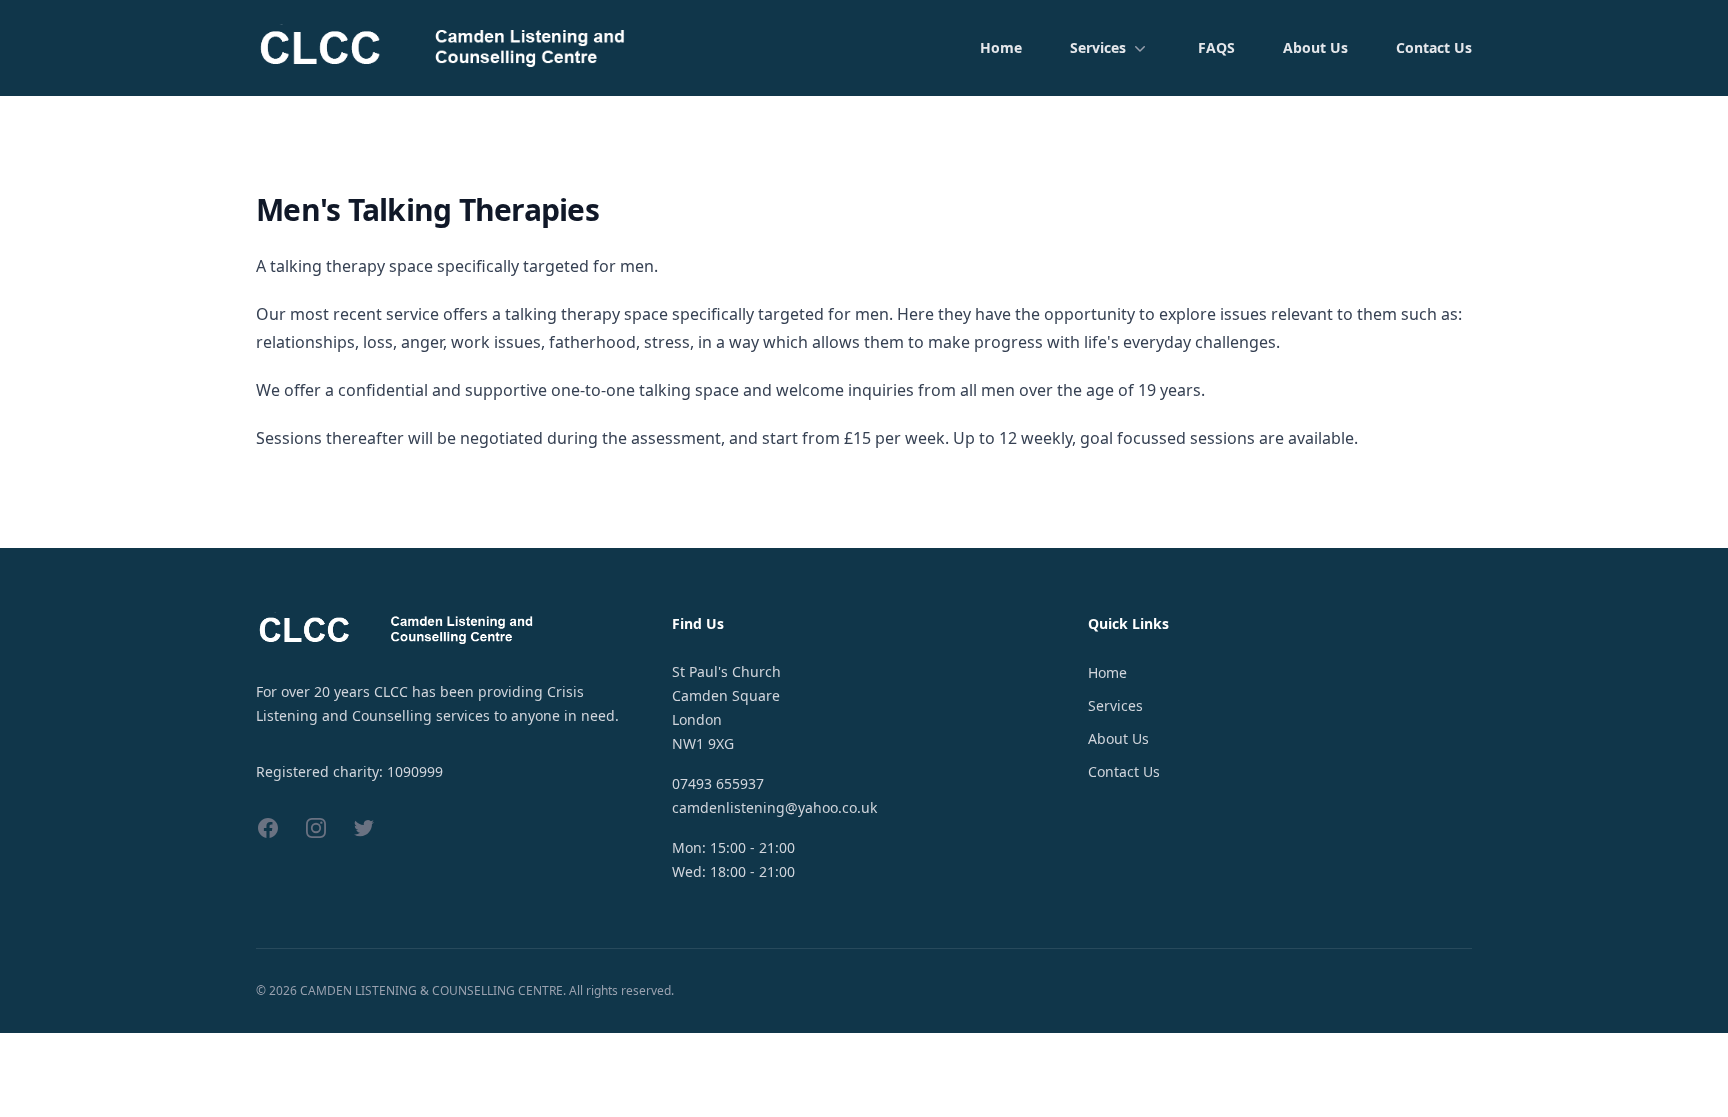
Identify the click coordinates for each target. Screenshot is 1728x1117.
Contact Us (1434, 47)
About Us (1315, 47)
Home (1001, 47)
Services (1098, 47)
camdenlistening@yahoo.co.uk (774, 807)
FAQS (1216, 47)
